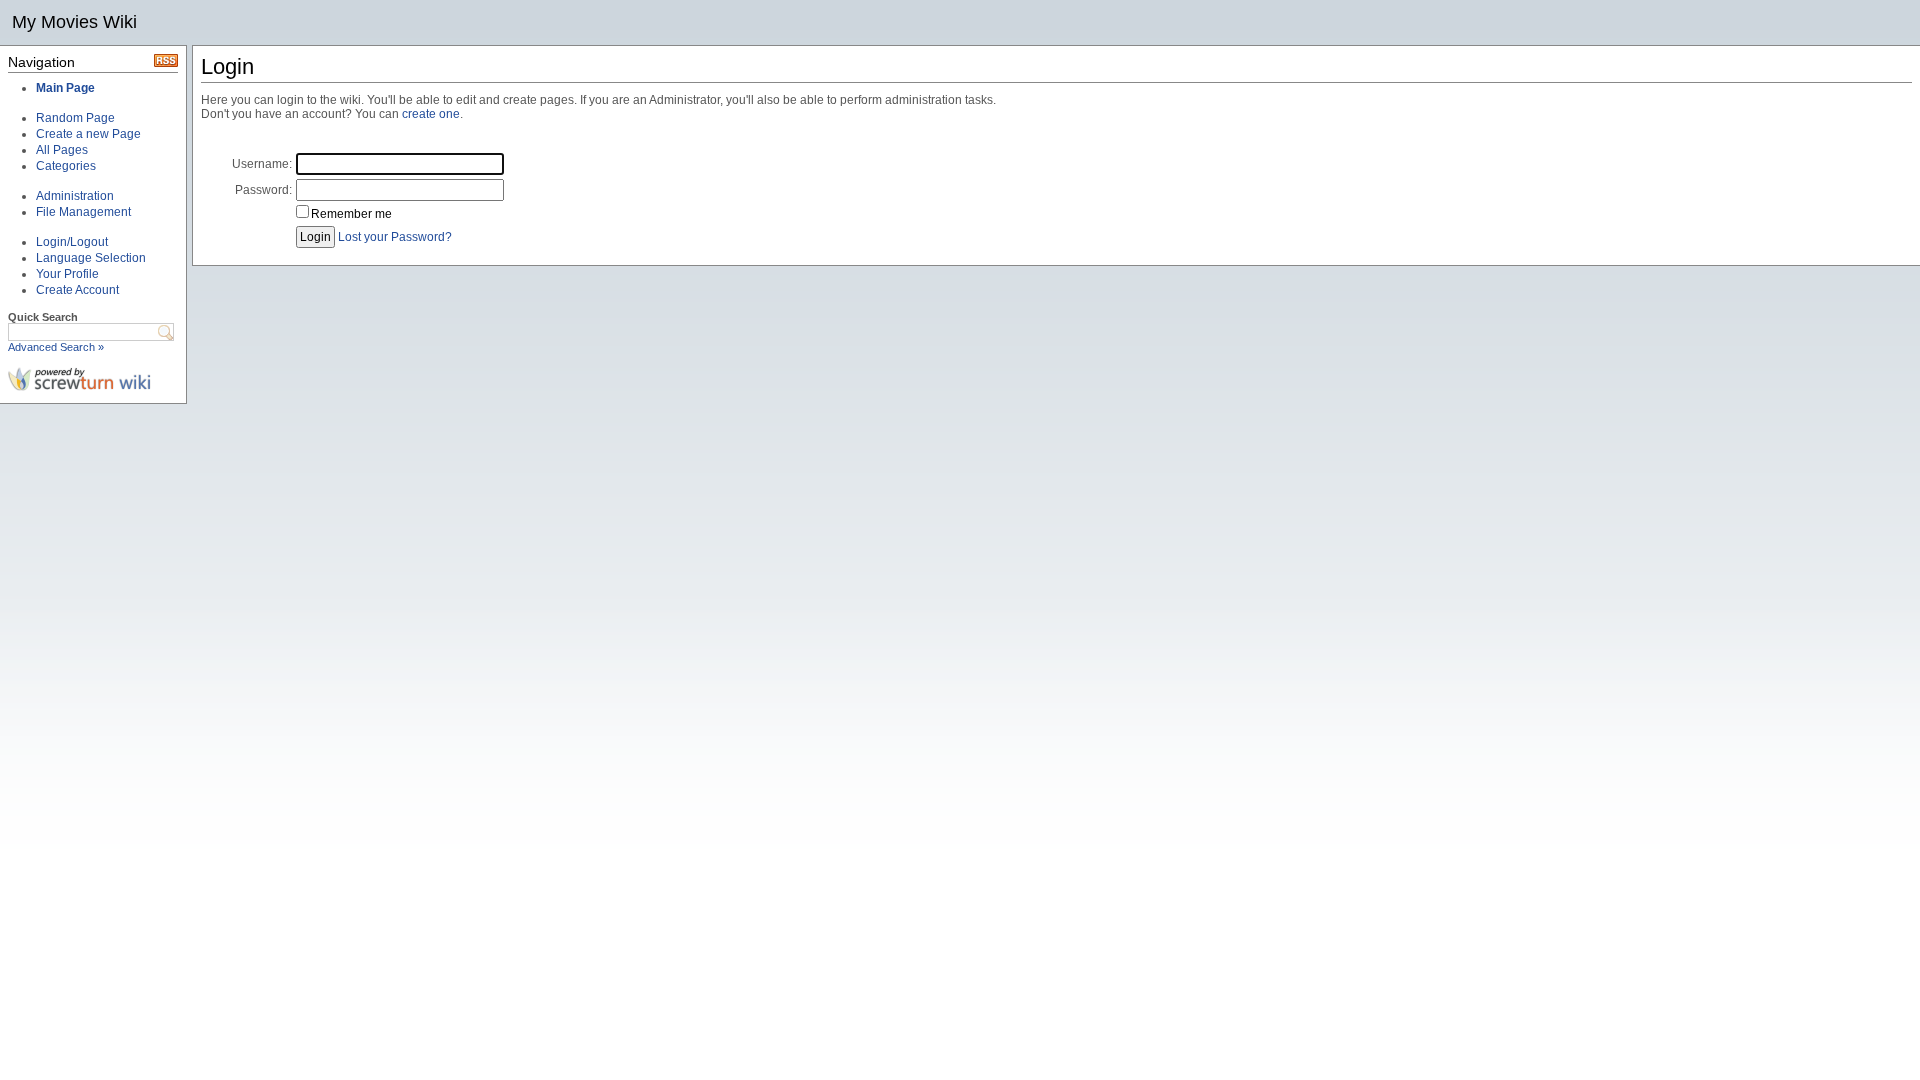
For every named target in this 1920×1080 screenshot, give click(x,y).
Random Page (75, 118)
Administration (75, 196)
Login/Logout (72, 242)
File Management (83, 212)
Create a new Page (88, 134)
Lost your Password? (395, 237)
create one (431, 114)
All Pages (62, 150)
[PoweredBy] (79, 387)
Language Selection (91, 258)
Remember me (351, 214)
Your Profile (67, 274)
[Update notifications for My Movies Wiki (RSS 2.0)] (166, 63)
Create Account (77, 290)
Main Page (65, 88)
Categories (66, 166)
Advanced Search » (56, 347)
